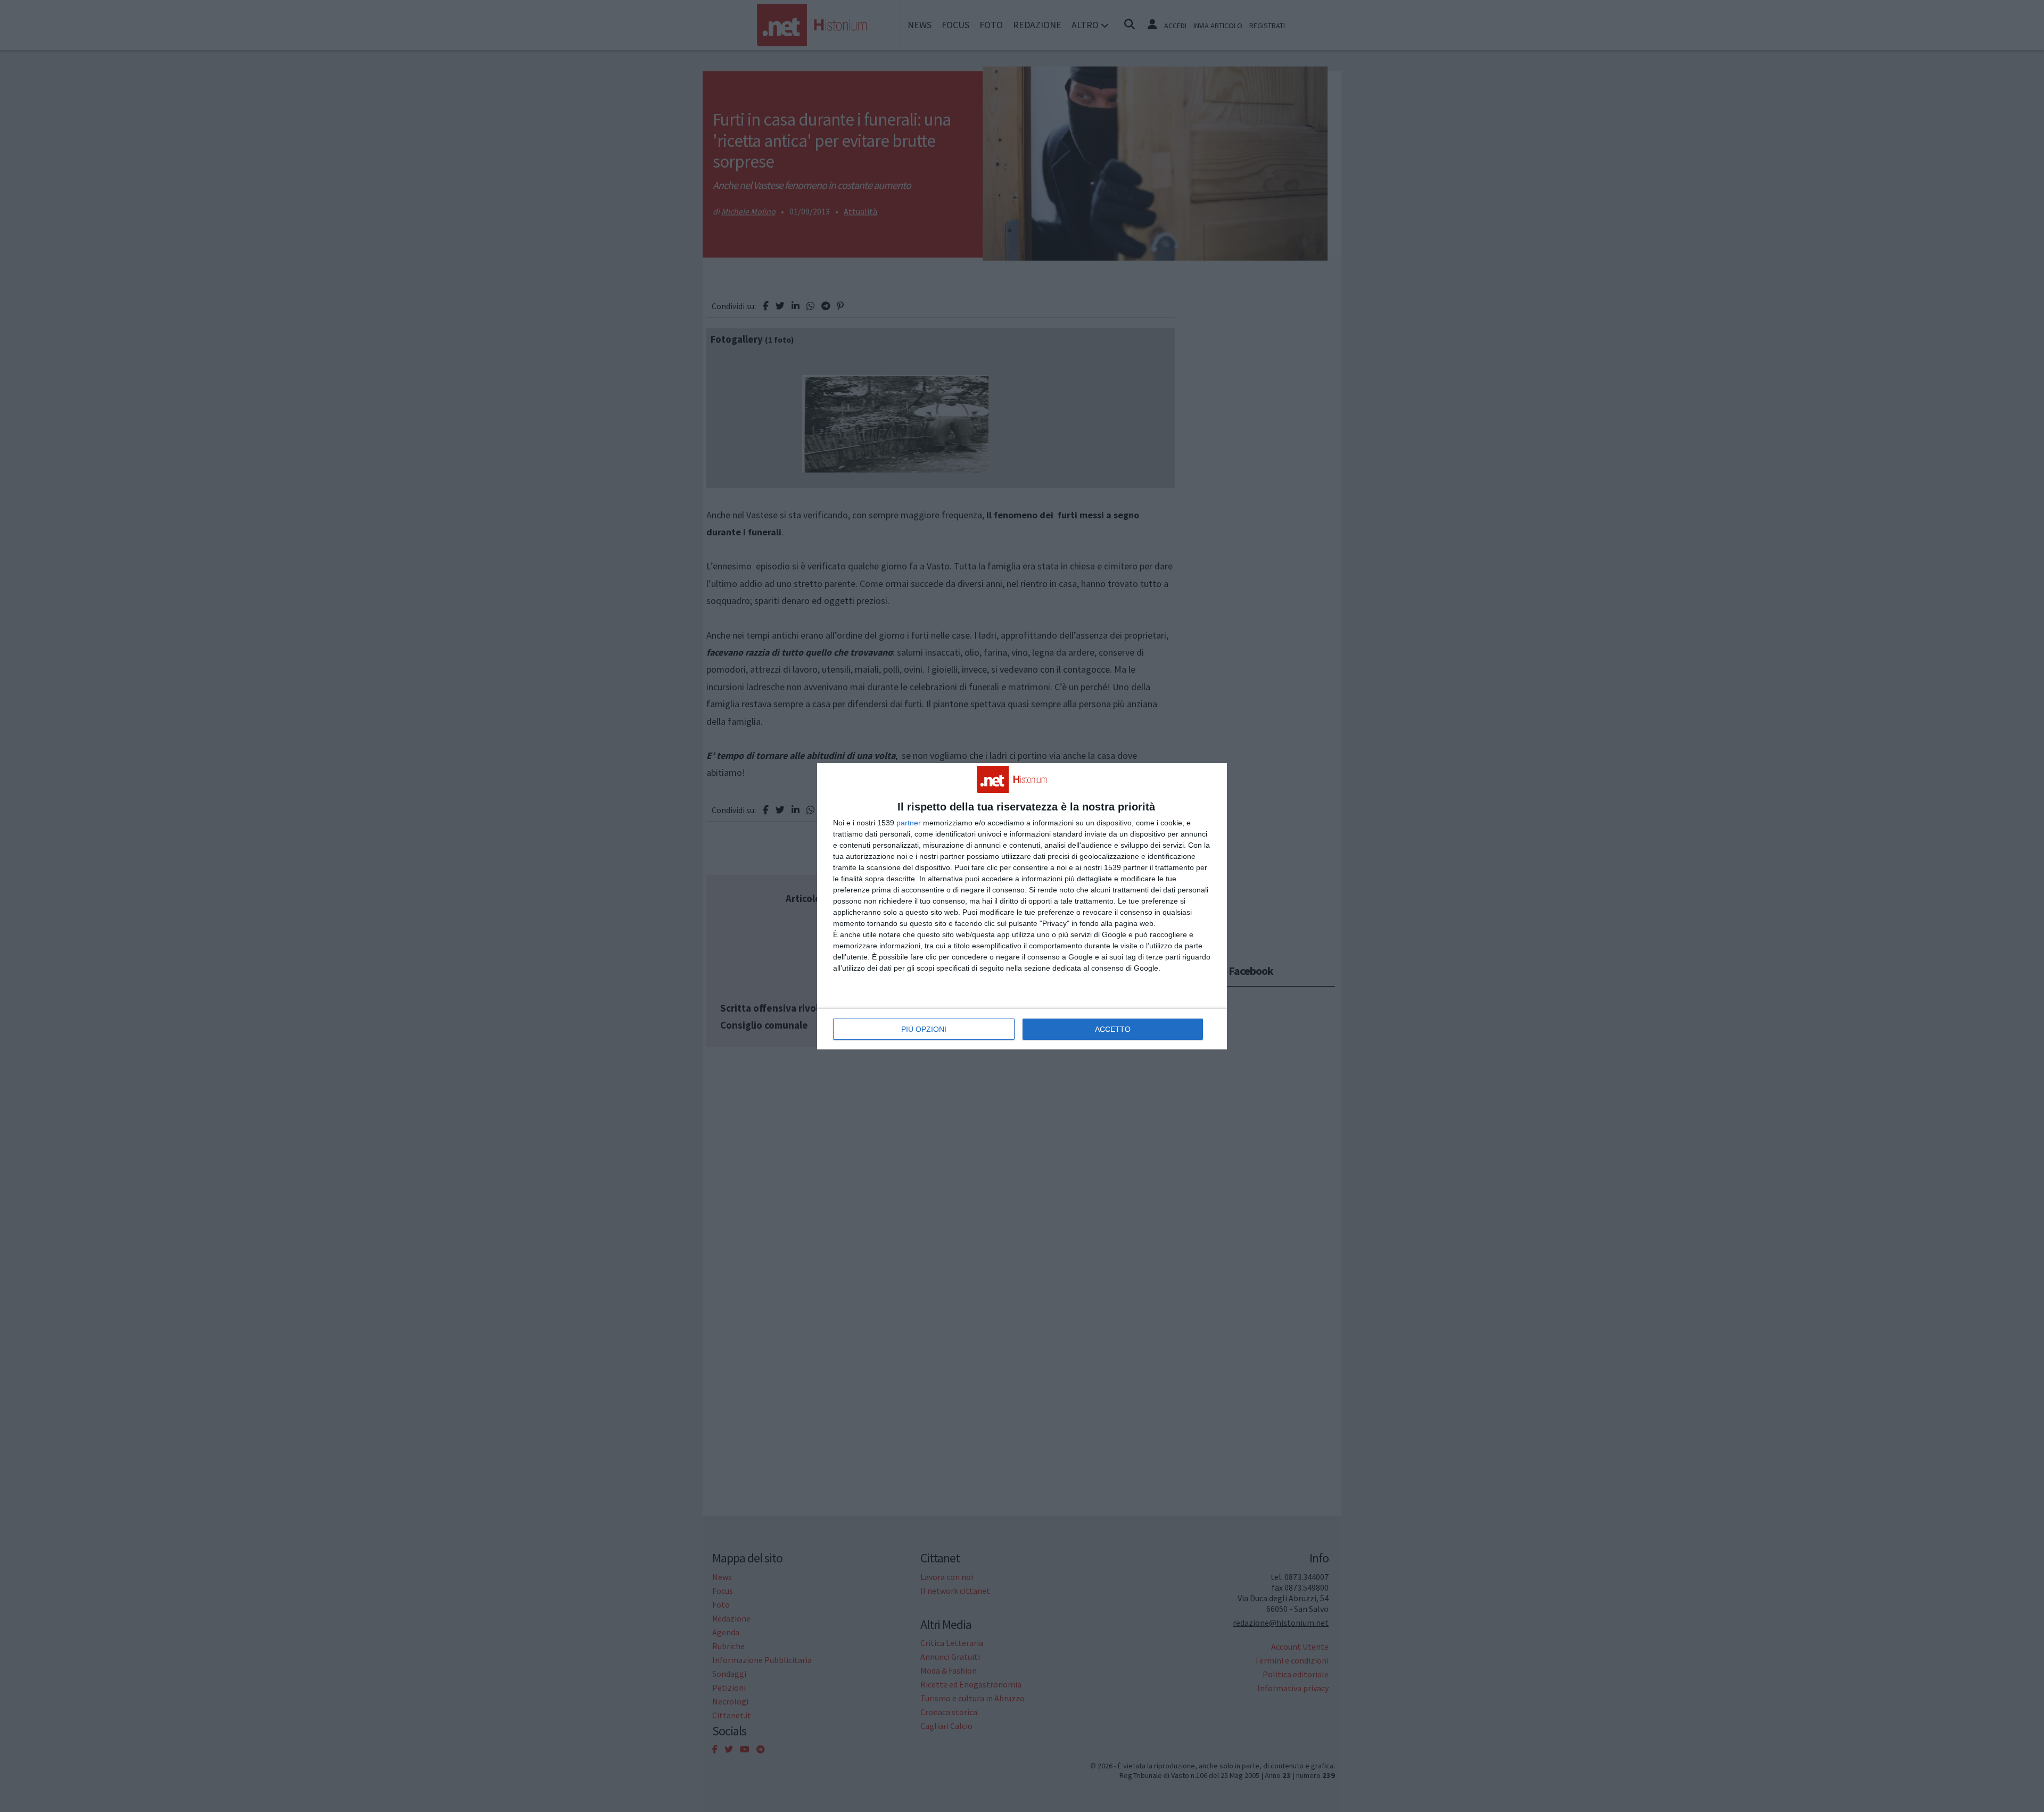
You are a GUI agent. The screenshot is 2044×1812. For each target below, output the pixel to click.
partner (909, 823)
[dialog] (1022, 906)
